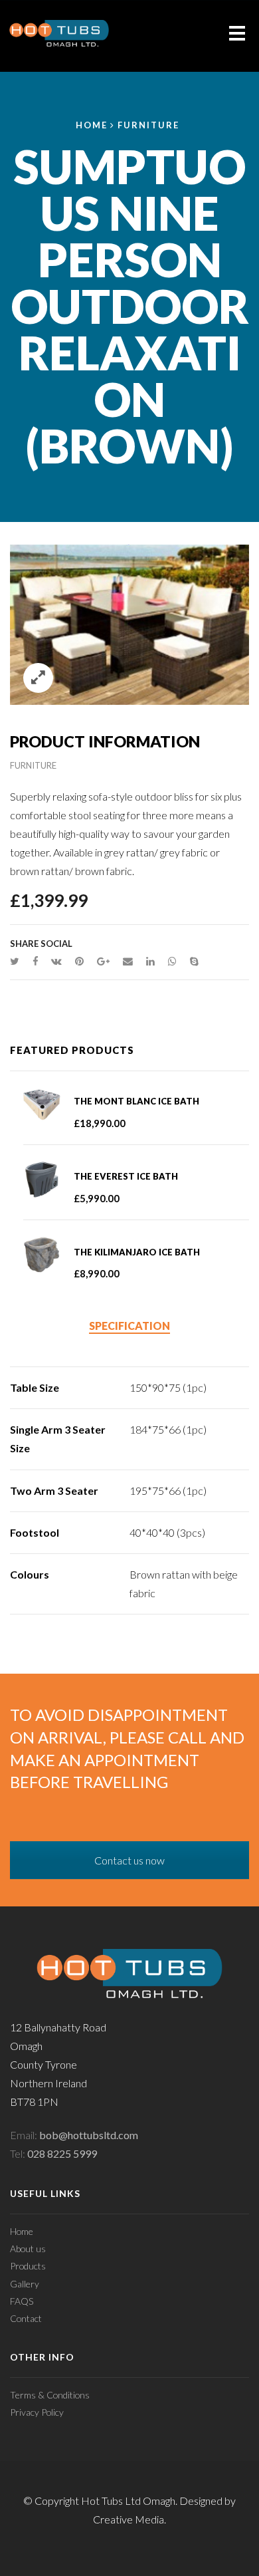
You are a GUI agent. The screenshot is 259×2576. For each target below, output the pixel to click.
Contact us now (129, 1860)
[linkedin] (150, 961)
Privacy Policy (37, 2412)
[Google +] (103, 961)
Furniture (148, 125)
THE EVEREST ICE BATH (126, 1176)
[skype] (191, 961)
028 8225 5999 (62, 2153)
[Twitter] (18, 961)
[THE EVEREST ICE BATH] (48, 1179)
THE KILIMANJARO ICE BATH (137, 1252)
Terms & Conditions (50, 2395)
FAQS (22, 2301)
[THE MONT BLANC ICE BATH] (48, 1104)
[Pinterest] (79, 961)
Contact (26, 2318)
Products (28, 2266)
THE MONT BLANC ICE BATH (136, 1101)
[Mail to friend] (128, 961)
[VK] (56, 961)
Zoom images (38, 678)
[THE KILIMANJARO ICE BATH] (48, 1255)
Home (92, 125)
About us (28, 2249)
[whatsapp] (172, 961)
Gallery (25, 2284)
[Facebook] (35, 961)
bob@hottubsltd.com (89, 2135)
